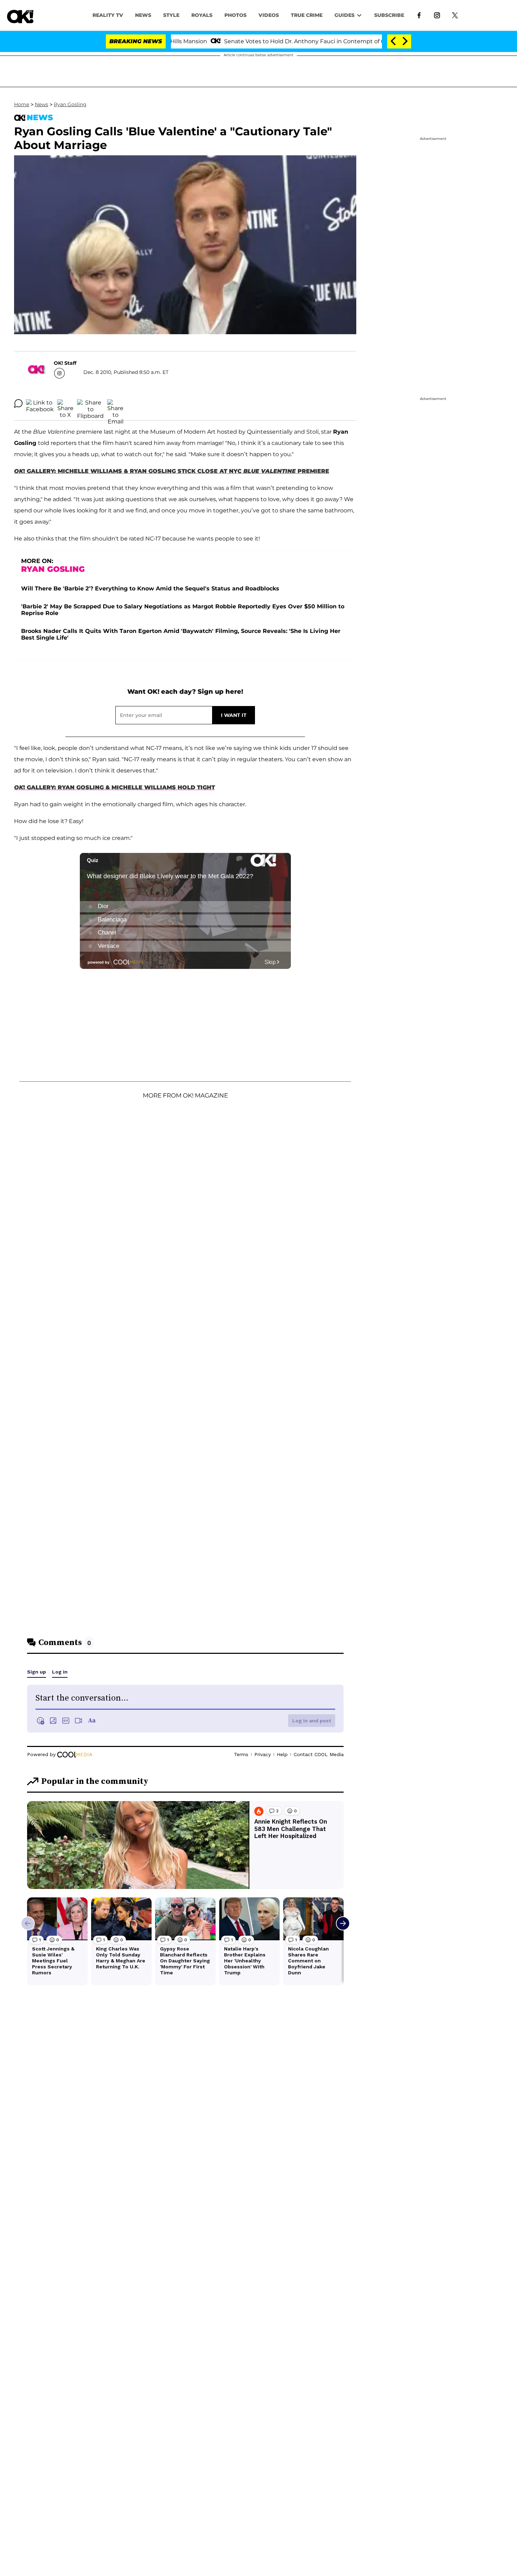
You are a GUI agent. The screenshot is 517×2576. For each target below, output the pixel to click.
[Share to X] (65, 403)
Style (171, 15)
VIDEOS (269, 15)
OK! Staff (65, 363)
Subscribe (389, 15)
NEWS (143, 15)
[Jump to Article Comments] (18, 403)
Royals (202, 15)
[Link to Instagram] (437, 15)
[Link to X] (455, 15)
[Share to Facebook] (40, 403)
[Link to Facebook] (419, 15)
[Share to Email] (115, 403)
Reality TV (108, 15)
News (42, 104)
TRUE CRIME (307, 15)
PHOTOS (235, 15)
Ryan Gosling (70, 104)
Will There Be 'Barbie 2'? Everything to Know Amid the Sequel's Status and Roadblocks (150, 588)
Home (22, 104)
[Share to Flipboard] (90, 403)
